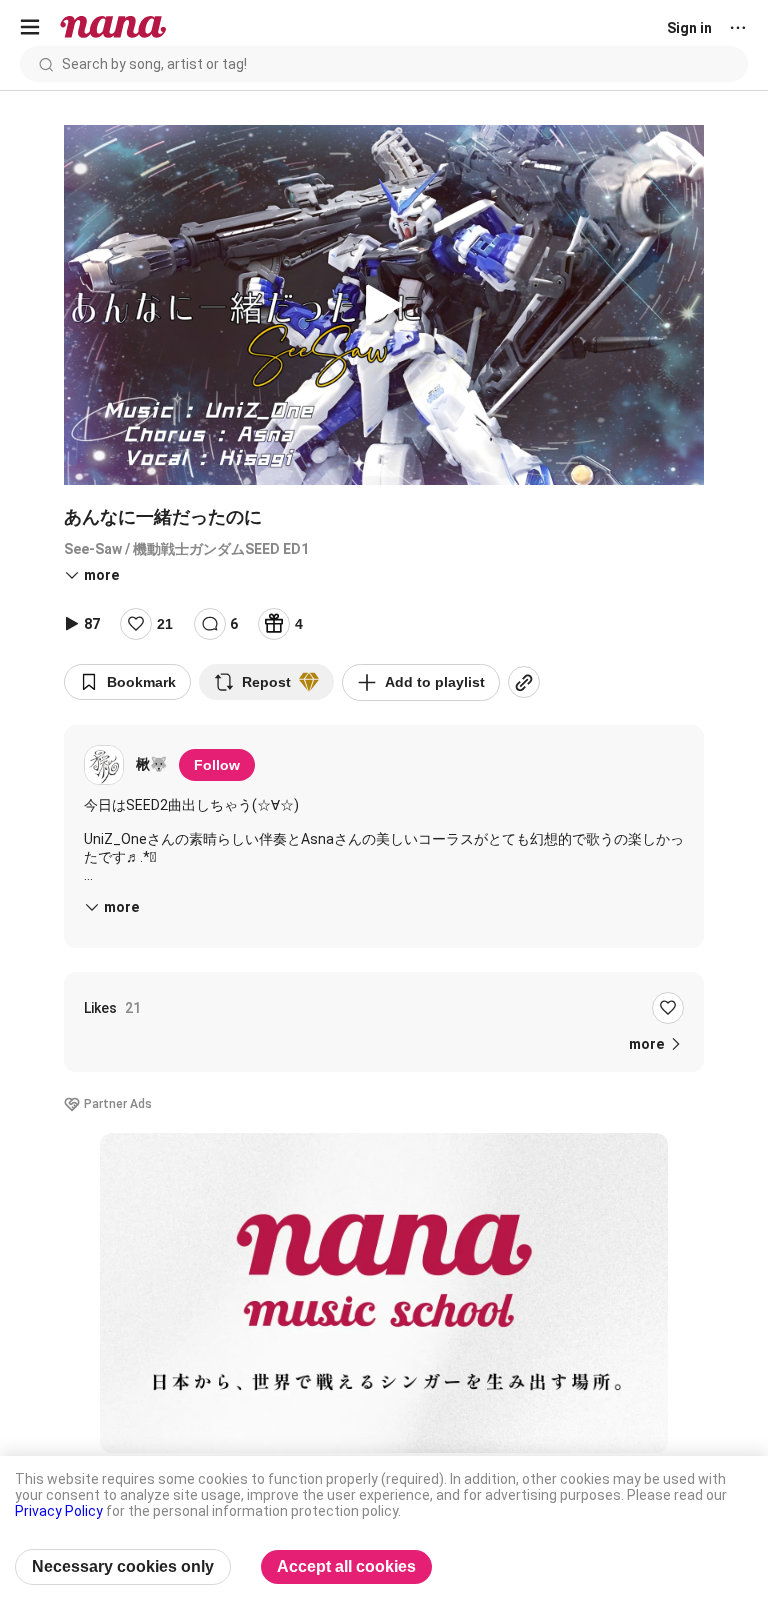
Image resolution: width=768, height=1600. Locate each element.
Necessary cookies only (123, 1566)
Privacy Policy (59, 1511)
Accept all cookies (346, 1566)
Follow (217, 765)
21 (165, 624)
